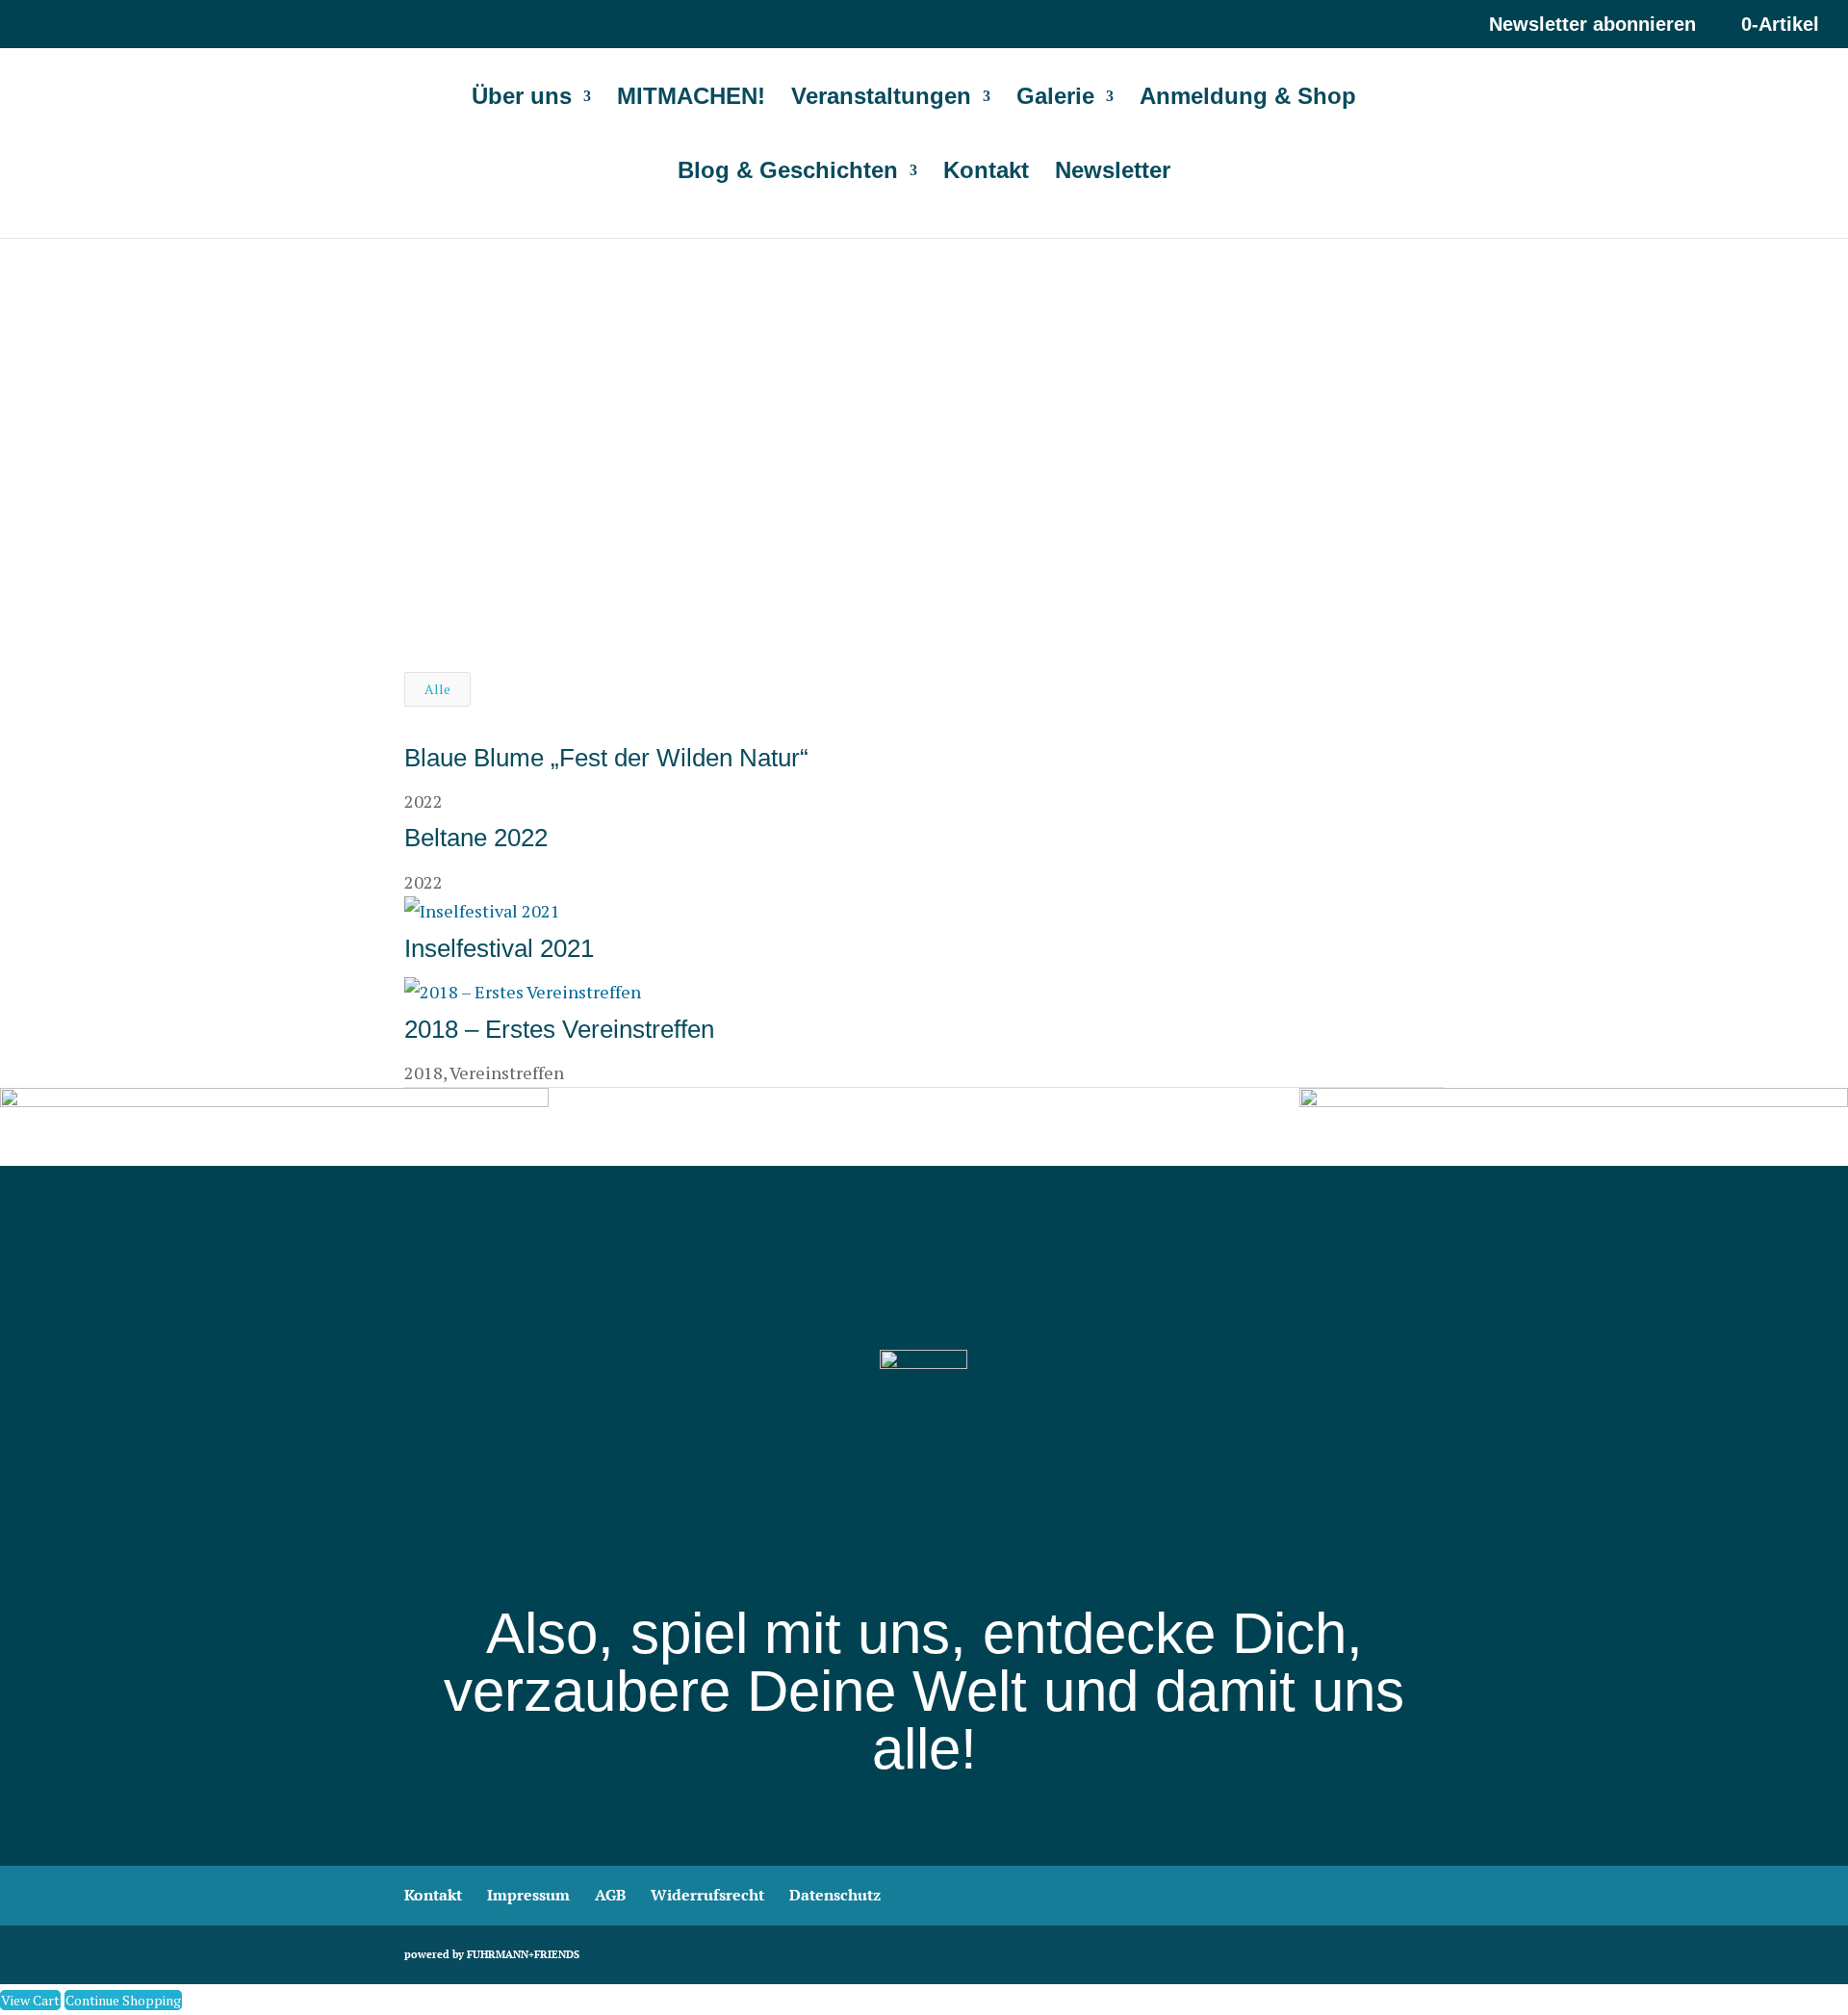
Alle (437, 689)
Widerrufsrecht (707, 1895)
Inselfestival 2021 (499, 948)
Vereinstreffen (507, 1072)
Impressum (528, 1895)
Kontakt (986, 173)
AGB (610, 1895)
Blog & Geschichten (788, 173)
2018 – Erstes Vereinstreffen (559, 1029)
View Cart (30, 2000)
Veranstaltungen (881, 99)
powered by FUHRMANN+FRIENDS (492, 1954)
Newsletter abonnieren (1592, 25)
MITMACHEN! (691, 99)
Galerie (1055, 99)
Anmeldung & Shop (1248, 99)
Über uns (522, 99)
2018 (423, 1072)
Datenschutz (835, 1895)
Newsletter (1113, 173)
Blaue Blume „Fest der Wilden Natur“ (606, 758)
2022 (423, 801)
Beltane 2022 (476, 838)
